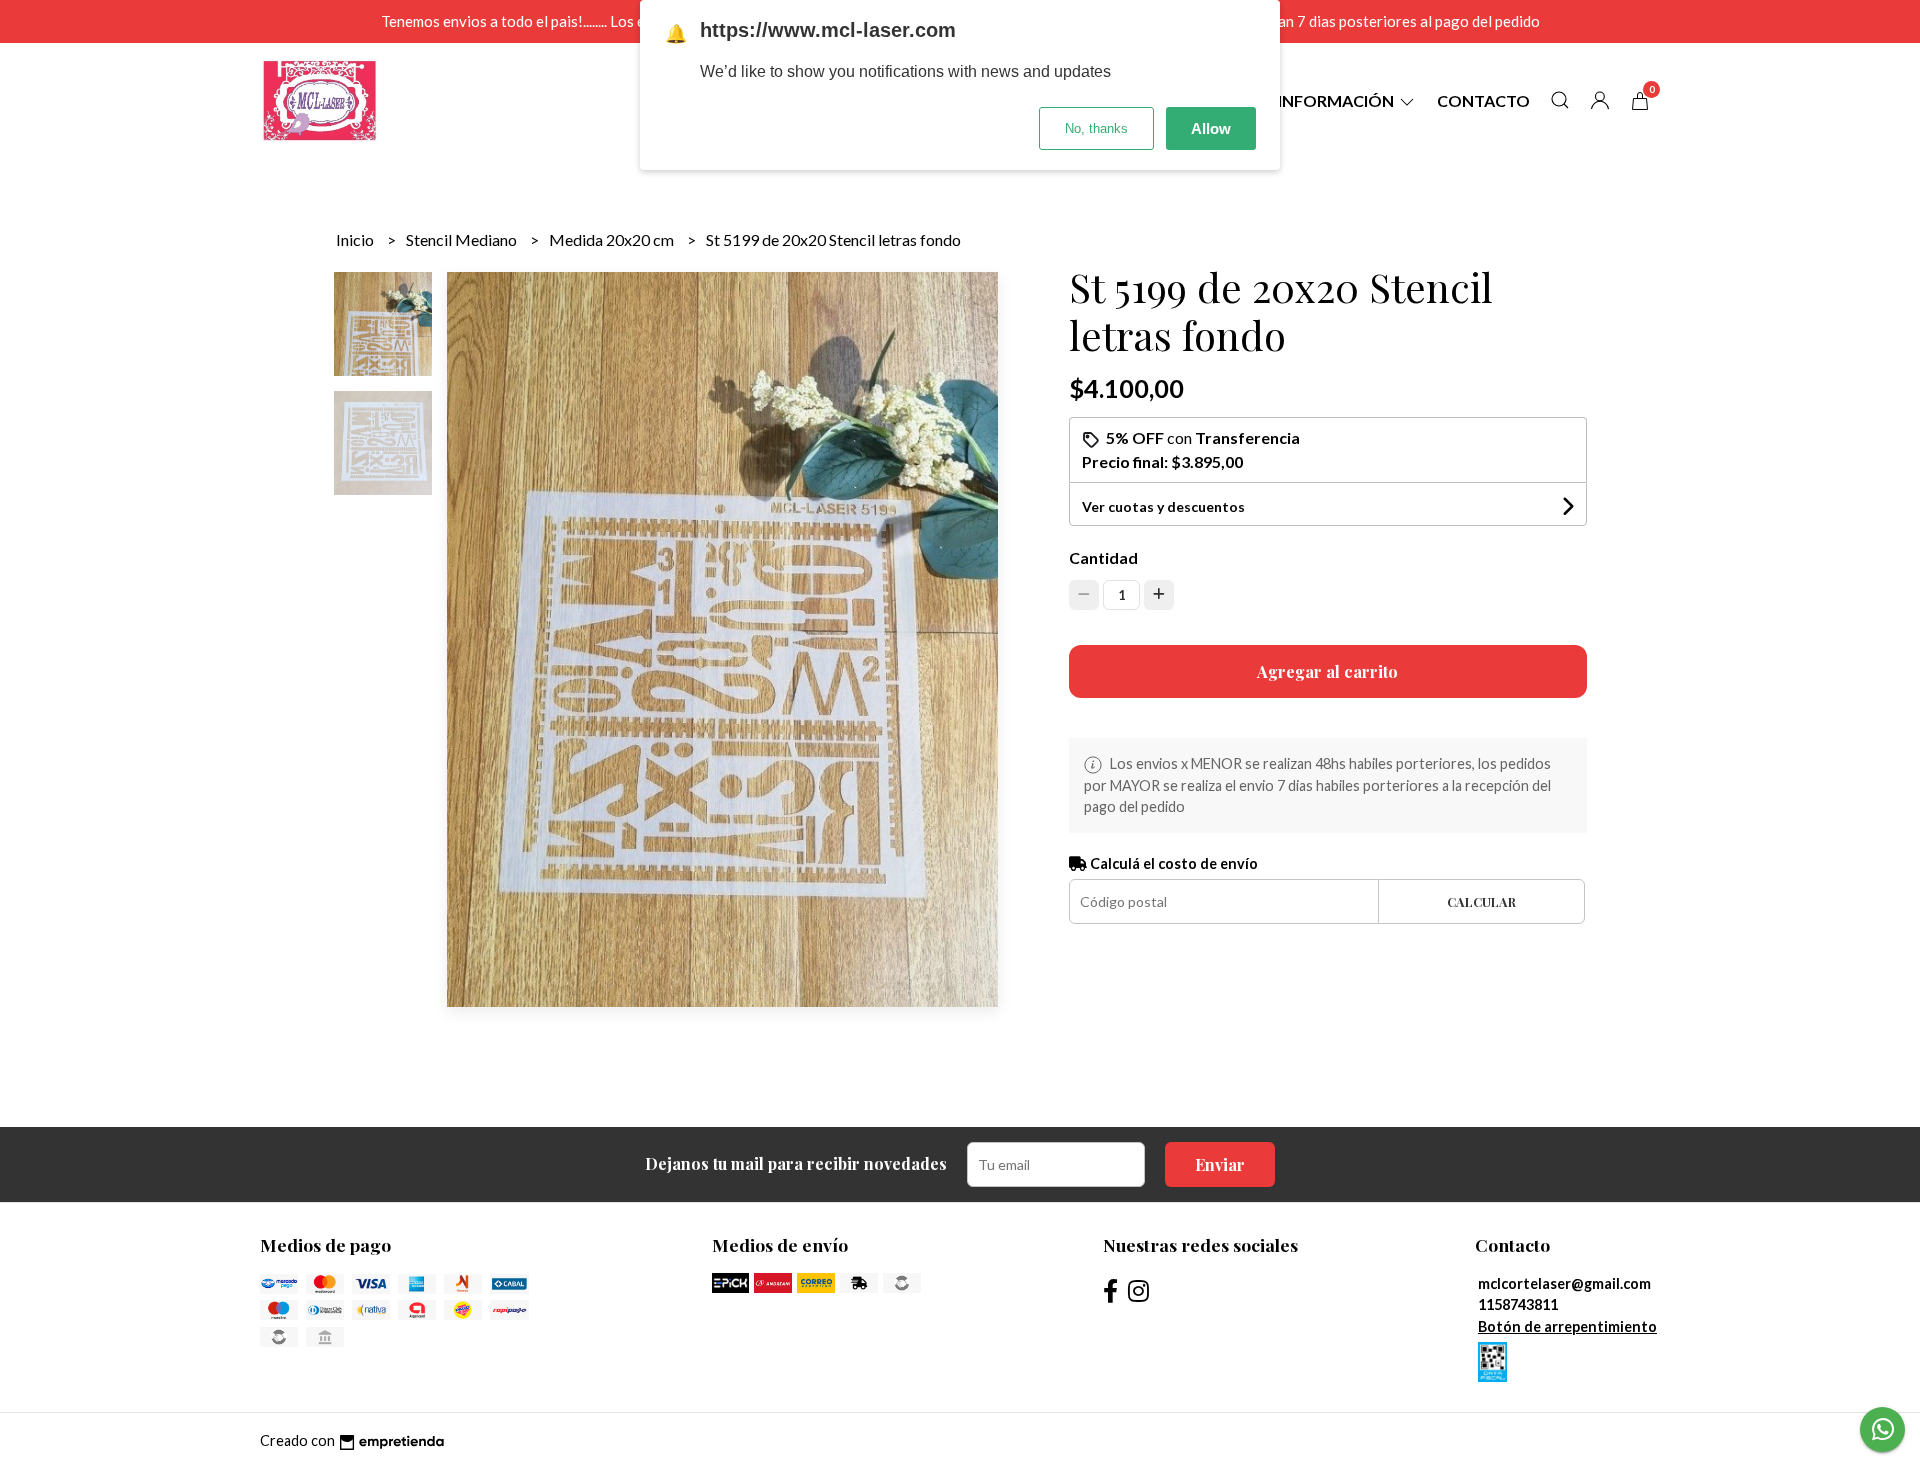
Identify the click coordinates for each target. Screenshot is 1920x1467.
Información (1337, 100)
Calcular (1481, 901)
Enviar (1220, 1164)
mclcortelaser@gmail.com (1564, 1283)
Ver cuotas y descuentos (1163, 506)
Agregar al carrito (1327, 671)
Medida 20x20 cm (613, 239)
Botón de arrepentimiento (1567, 1326)
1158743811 (1518, 1304)
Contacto (1483, 100)
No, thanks (1096, 128)
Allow (1211, 128)
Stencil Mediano (463, 239)
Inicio (356, 239)
